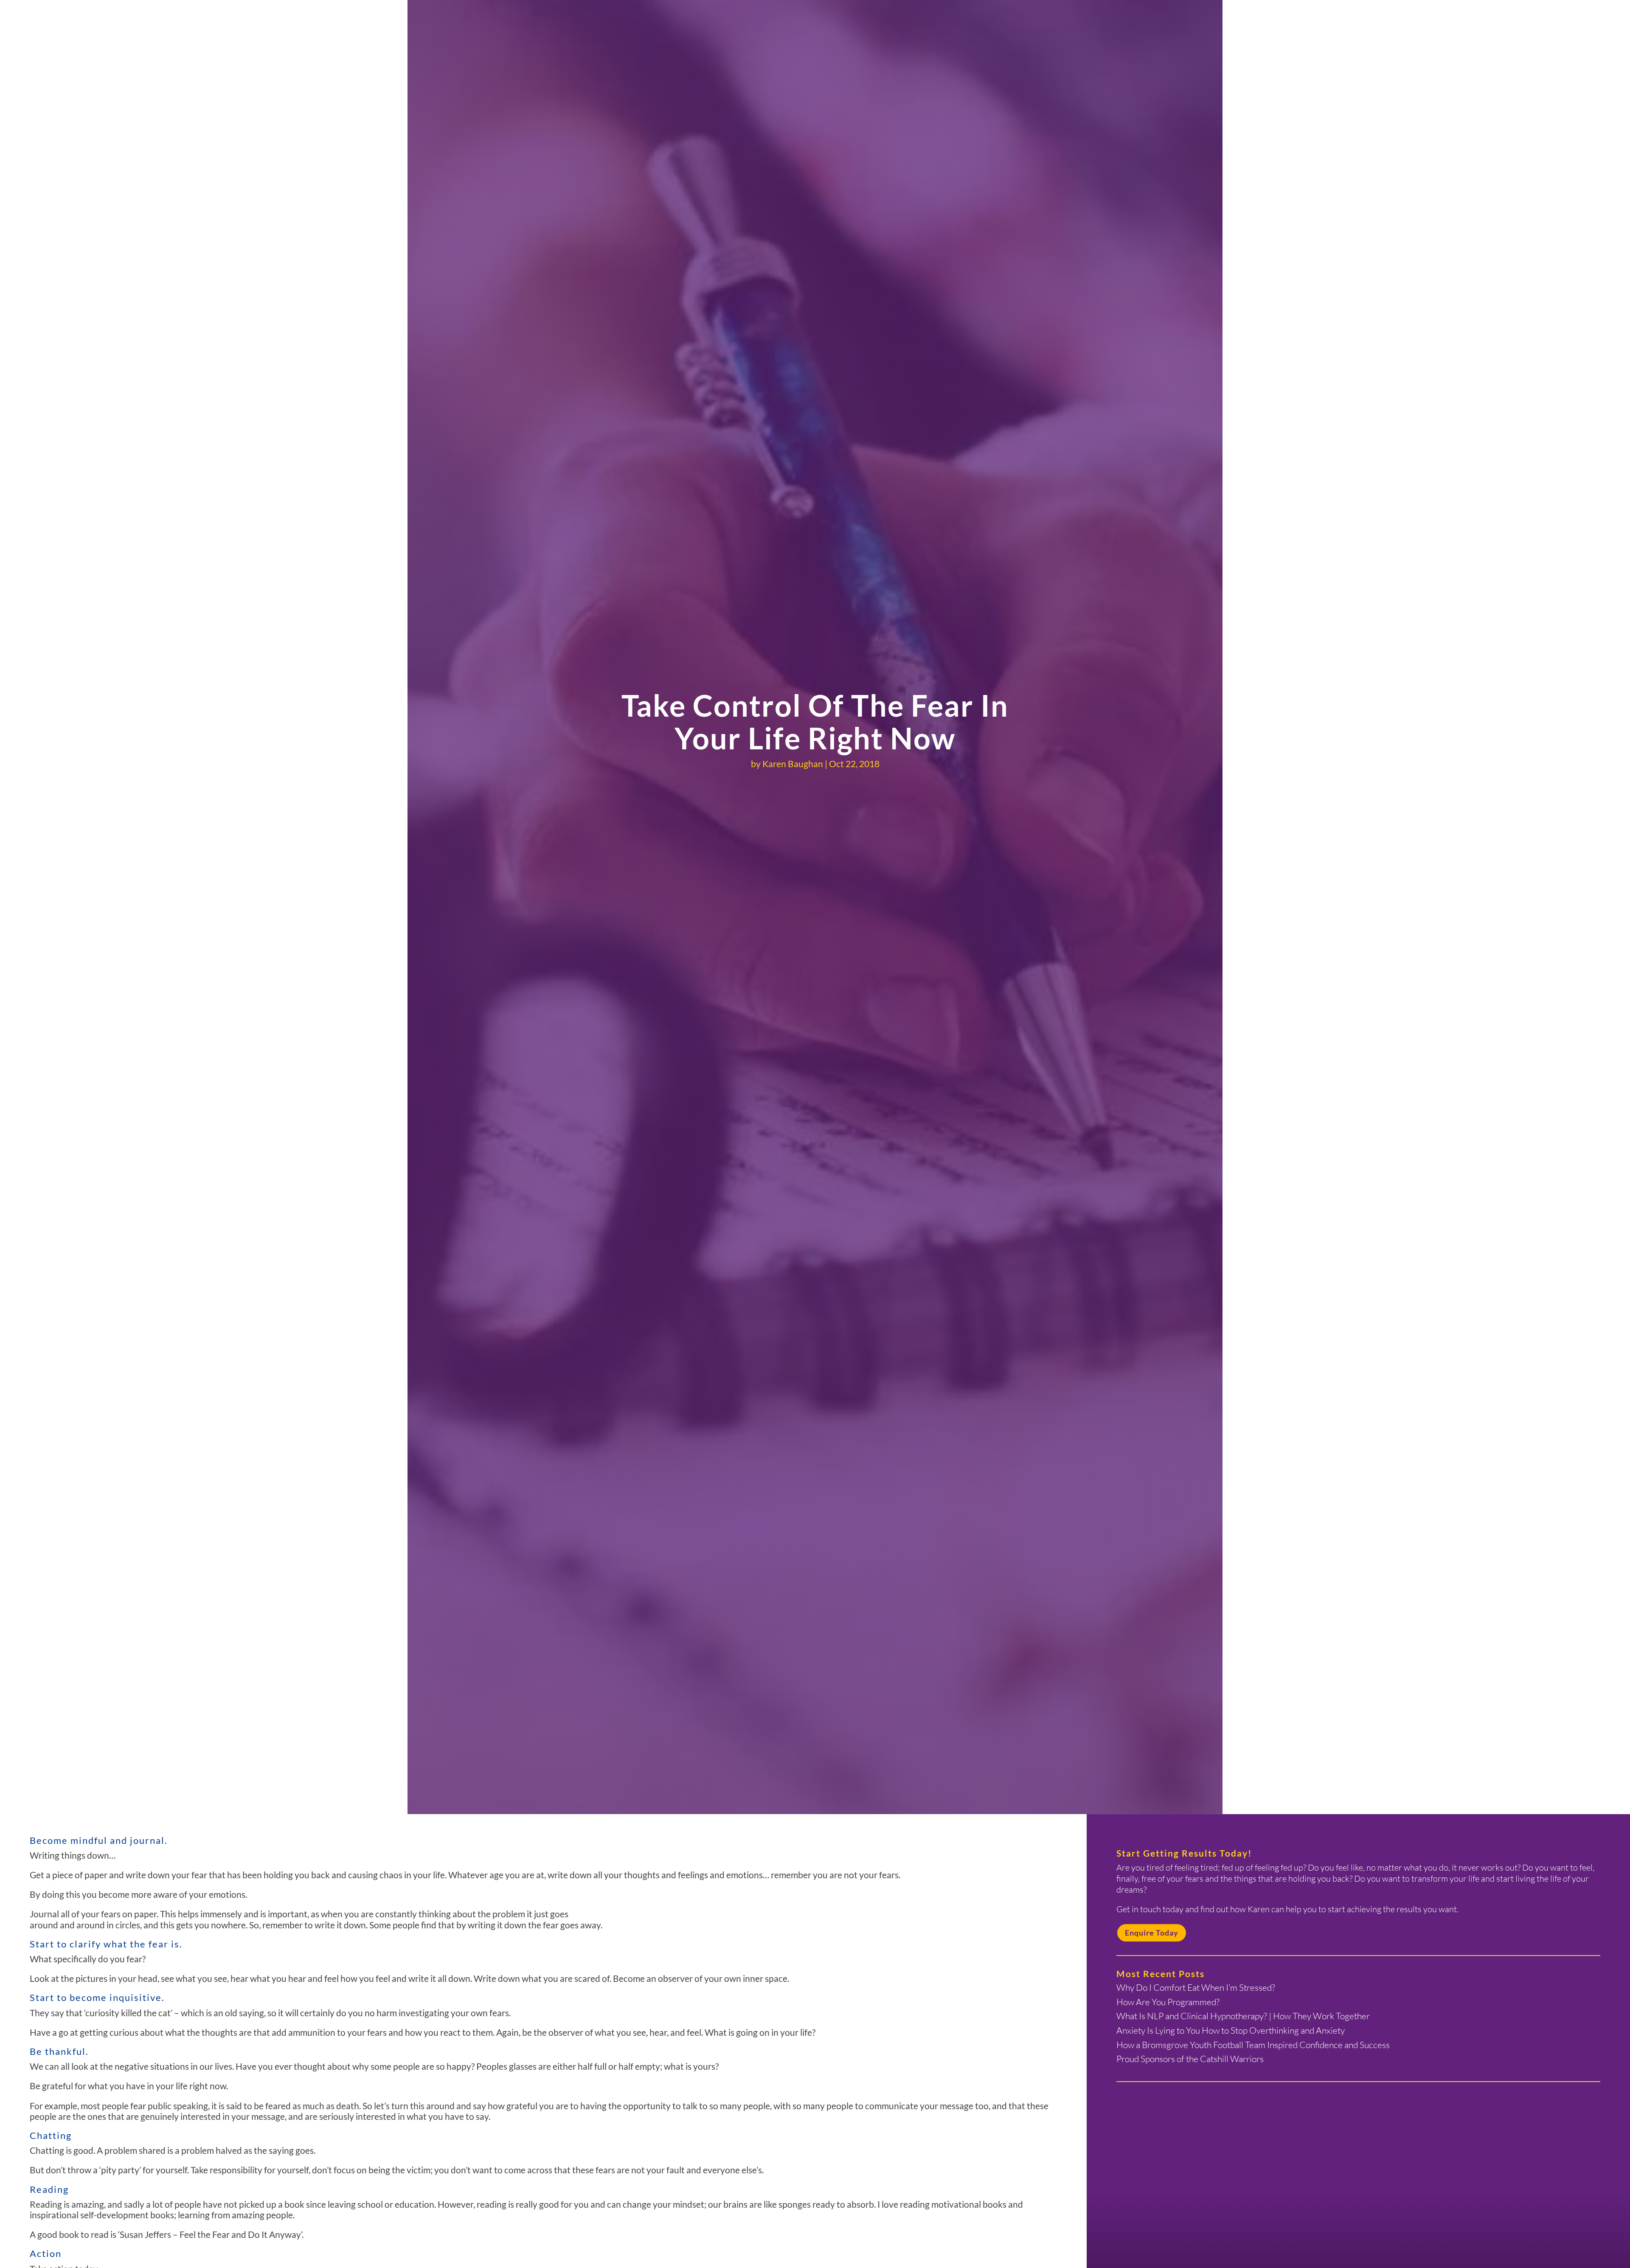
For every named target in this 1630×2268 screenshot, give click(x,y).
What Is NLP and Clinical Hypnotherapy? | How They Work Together (1243, 2016)
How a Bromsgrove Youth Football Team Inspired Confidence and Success (1253, 2045)
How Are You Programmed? (1168, 2002)
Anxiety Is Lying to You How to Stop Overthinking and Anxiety (1231, 2030)
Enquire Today (1152, 1933)
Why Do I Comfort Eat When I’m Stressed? (1196, 1987)
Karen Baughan (793, 764)
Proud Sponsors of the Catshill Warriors (1190, 2059)
